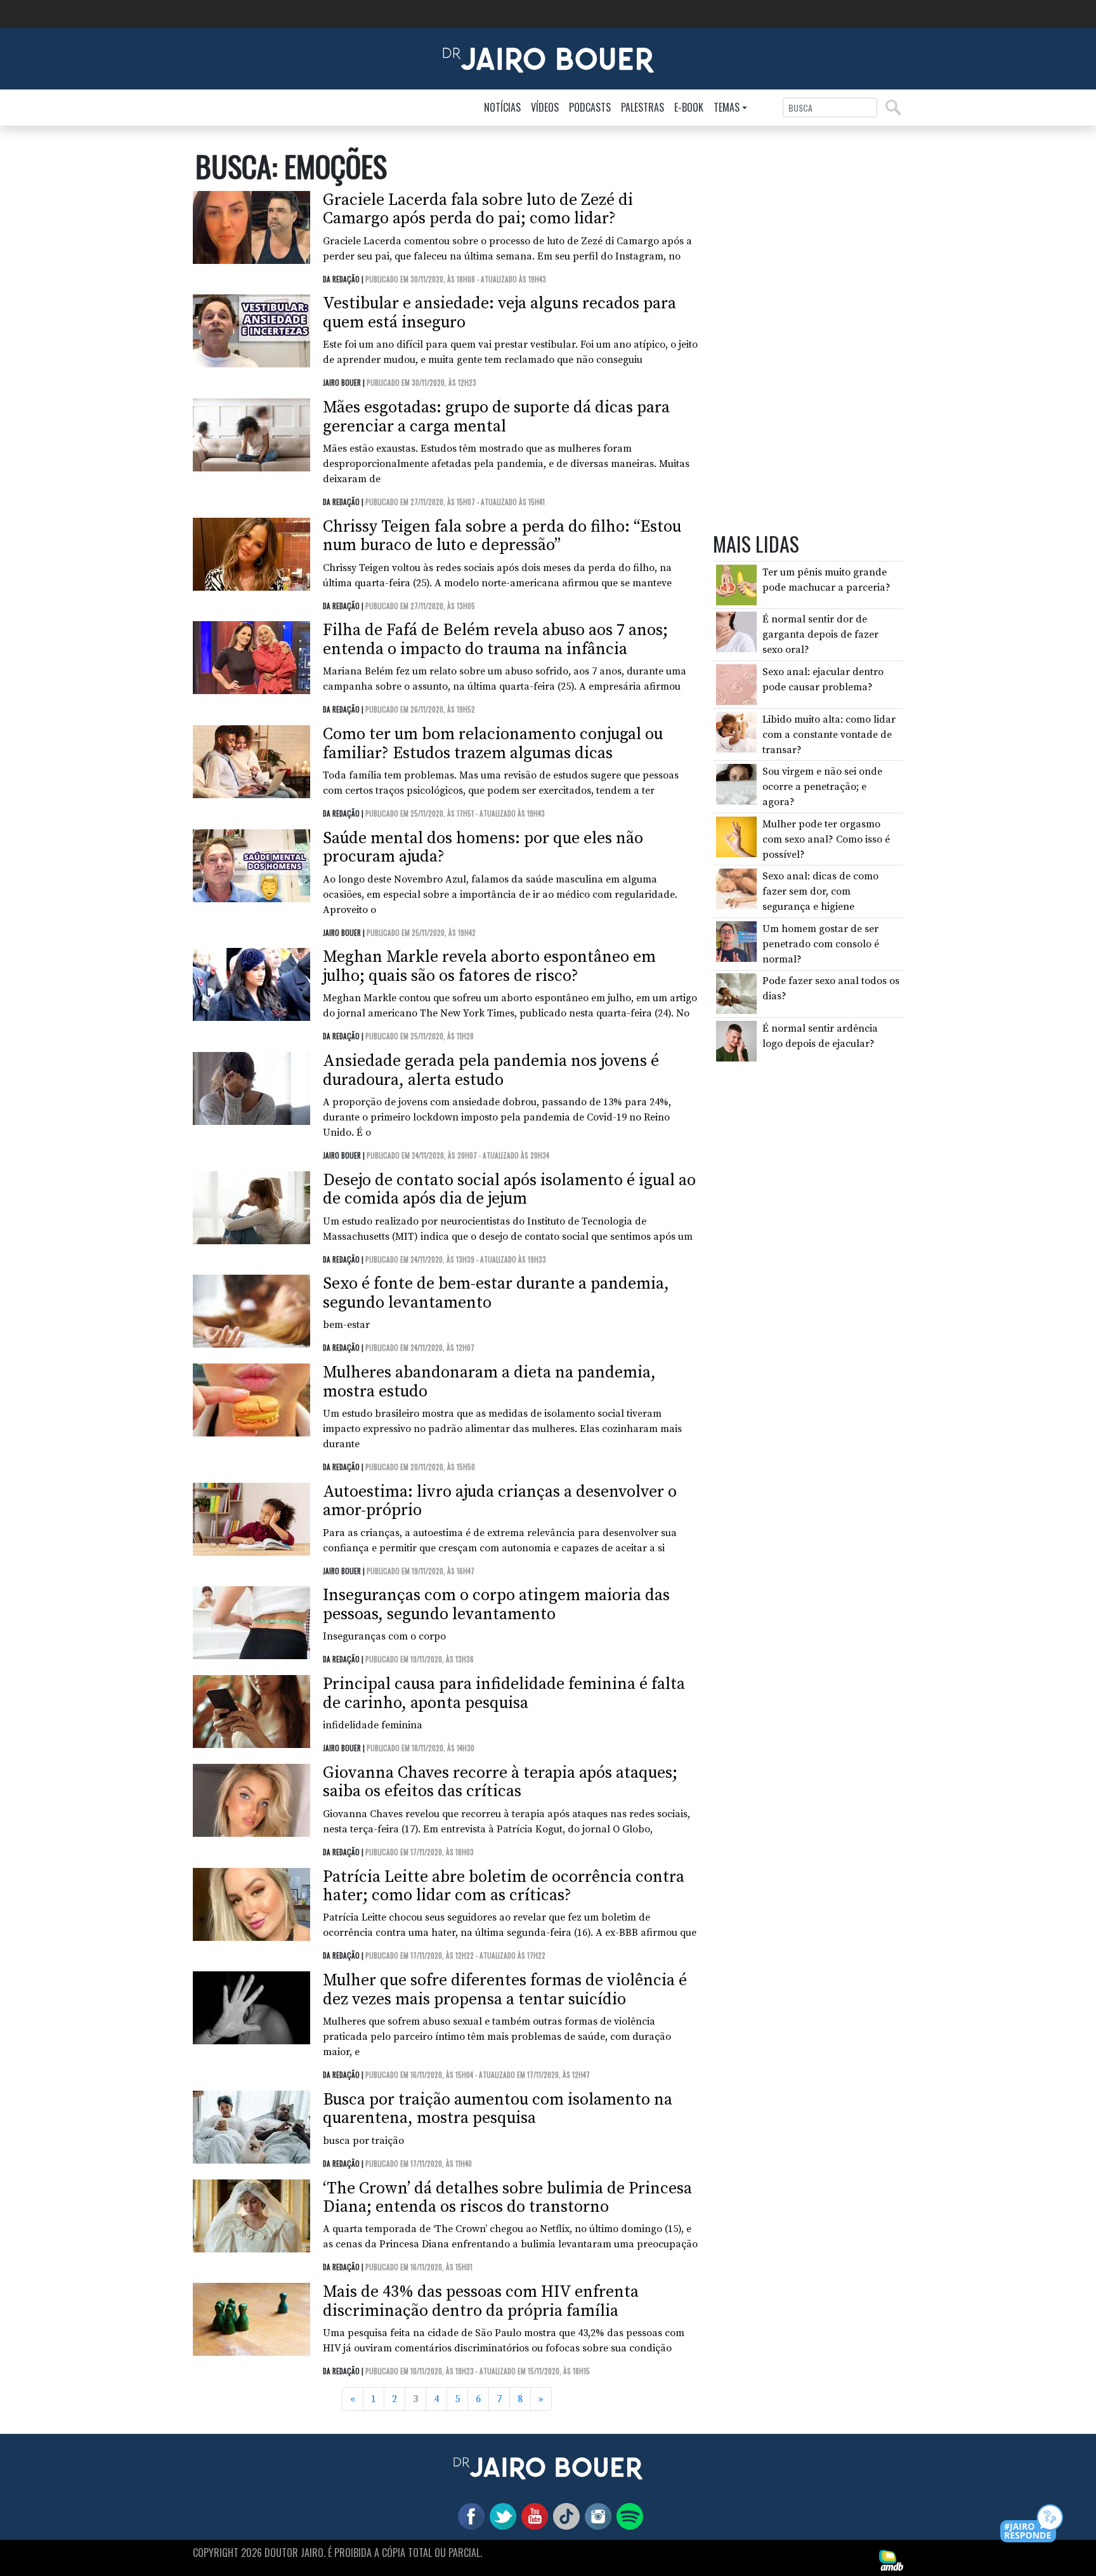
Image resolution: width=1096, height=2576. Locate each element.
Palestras (643, 107)
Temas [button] (727, 107)
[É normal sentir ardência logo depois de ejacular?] (736, 1041)
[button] (1032, 2524)
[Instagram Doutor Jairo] (596, 2516)
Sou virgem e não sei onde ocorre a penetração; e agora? (822, 787)
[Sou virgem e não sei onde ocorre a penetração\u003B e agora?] (736, 784)
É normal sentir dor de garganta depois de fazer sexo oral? (820, 635)
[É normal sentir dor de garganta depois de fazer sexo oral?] (736, 631)
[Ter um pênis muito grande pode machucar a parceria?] (736, 584)
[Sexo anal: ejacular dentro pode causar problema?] (736, 684)
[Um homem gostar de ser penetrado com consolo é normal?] (736, 941)
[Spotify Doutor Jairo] (627, 2516)
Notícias (502, 107)
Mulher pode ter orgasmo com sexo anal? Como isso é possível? (826, 839)
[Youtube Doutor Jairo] (532, 2516)
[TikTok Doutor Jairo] (564, 2516)
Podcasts (590, 107)
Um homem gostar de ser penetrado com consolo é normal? (821, 944)
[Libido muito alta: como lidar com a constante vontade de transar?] (736, 732)
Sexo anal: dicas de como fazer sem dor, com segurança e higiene (820, 892)
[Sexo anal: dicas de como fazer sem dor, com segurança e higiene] (736, 888)
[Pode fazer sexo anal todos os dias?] (736, 994)
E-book (689, 107)
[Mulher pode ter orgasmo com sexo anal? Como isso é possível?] (736, 836)
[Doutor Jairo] (548, 58)
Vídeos (545, 107)
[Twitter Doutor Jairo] (500, 2516)
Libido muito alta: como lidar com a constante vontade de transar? (829, 735)
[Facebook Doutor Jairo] (469, 2516)
